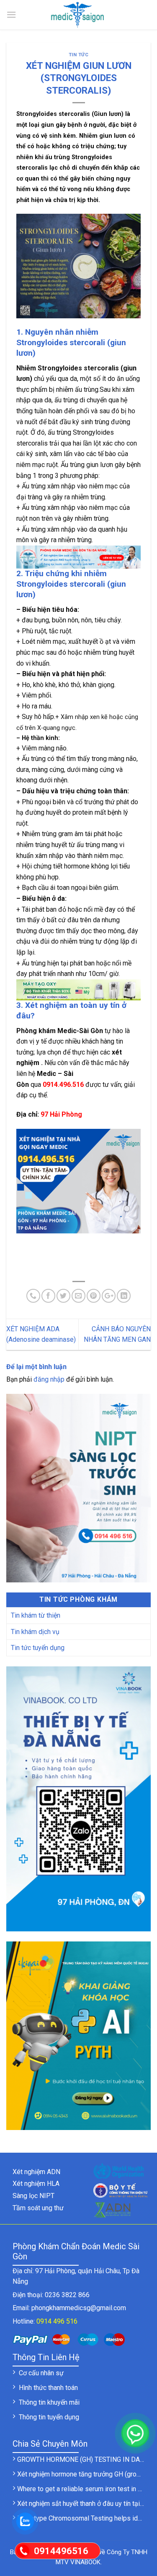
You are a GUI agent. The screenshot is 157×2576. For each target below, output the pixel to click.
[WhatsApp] (135, 2433)
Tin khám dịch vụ (35, 1632)
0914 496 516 (57, 2321)
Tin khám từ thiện (36, 1615)
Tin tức (79, 55)
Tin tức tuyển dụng (38, 1648)
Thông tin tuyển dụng (49, 2417)
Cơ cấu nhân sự (41, 2373)
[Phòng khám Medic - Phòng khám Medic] (79, 15)
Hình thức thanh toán (48, 2388)
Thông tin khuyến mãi (49, 2402)
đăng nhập (49, 1379)
